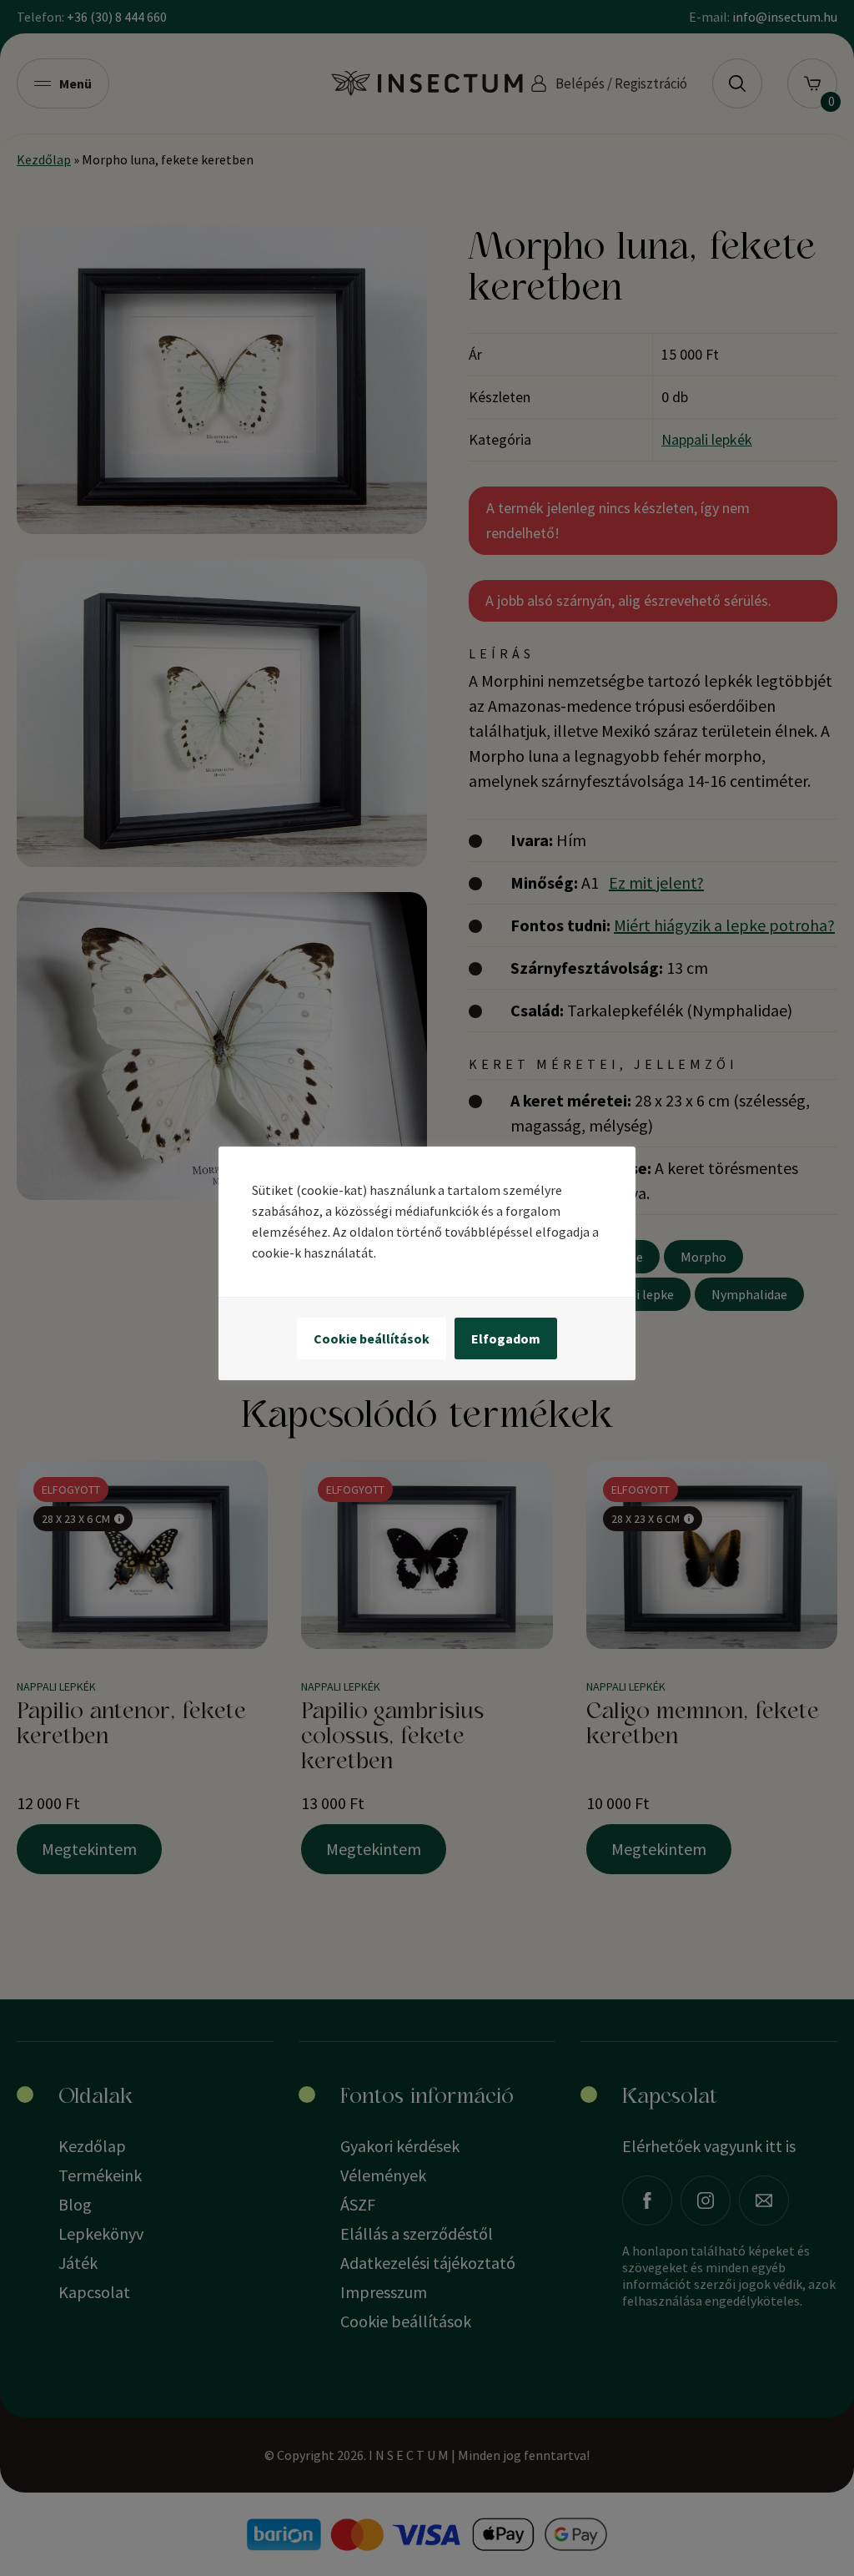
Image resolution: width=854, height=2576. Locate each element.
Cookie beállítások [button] (372, 1338)
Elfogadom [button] (506, 1338)
